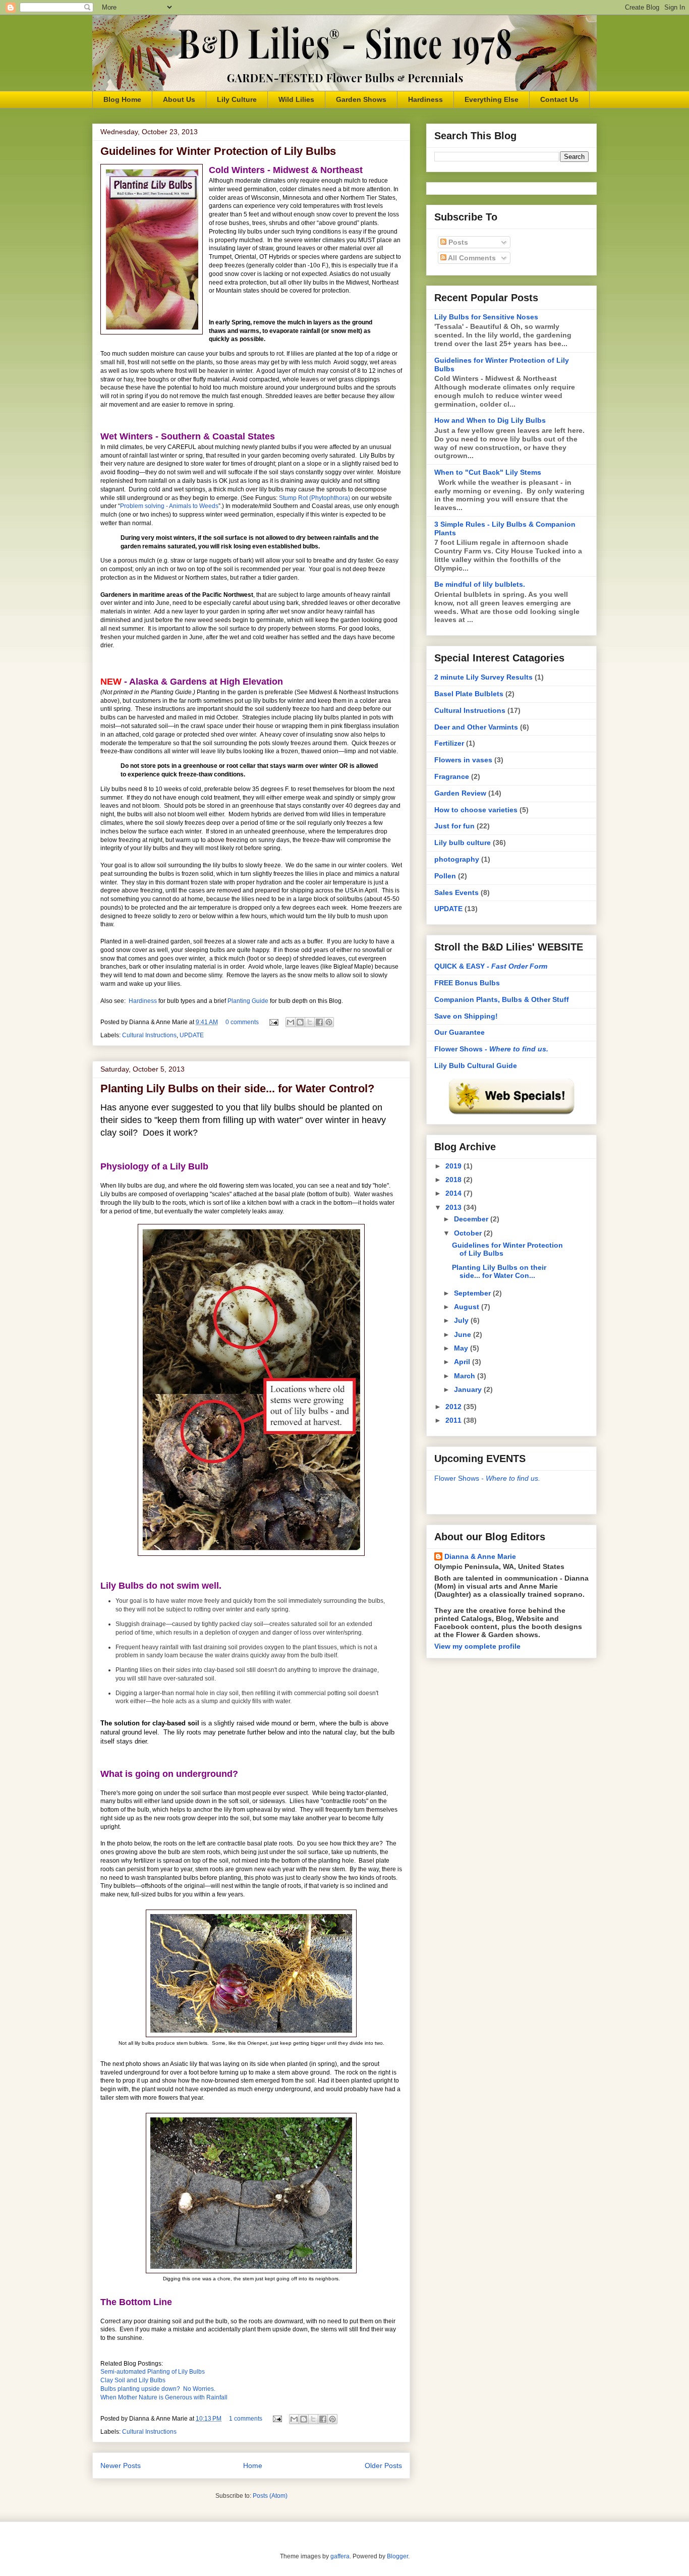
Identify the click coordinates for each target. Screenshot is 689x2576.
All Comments (471, 258)
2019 (454, 1166)
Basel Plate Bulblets (469, 694)
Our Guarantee (460, 1032)
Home (253, 2466)
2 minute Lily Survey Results (483, 677)
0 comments (242, 1022)
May (462, 1348)
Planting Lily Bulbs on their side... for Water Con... (499, 1272)
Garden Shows (361, 99)
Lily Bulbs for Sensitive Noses (486, 317)
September (473, 1293)
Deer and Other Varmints (476, 727)
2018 (454, 1180)
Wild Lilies (296, 99)
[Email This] (291, 1022)
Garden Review (460, 793)
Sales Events (456, 892)
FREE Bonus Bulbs (467, 983)
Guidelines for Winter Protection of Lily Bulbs (218, 151)
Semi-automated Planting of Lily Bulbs (153, 2372)
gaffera (340, 2556)
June (464, 1334)
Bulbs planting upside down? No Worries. (158, 2389)
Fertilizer (449, 743)
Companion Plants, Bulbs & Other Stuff (502, 999)
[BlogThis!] (300, 1022)
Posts (457, 242)
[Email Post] (273, 1022)
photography (457, 859)
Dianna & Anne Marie (480, 1556)
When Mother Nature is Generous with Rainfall (164, 2397)
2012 (454, 1407)
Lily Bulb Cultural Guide (476, 1066)
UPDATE (192, 1035)
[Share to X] (310, 1022)
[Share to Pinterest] (329, 1022)
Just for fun (454, 826)
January (469, 1389)
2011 (454, 1420)
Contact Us (559, 99)
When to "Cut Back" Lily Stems (488, 472)
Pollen (445, 876)
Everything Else (492, 99)
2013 (454, 1207)
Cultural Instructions (149, 1035)
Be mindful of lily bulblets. (480, 584)
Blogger (397, 2556)
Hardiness (425, 99)
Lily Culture (237, 99)
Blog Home (122, 99)
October (469, 1233)
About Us (179, 99)
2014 (454, 1193)
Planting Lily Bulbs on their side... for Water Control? (237, 1088)
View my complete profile (477, 1646)
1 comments (246, 2419)
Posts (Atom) (270, 2496)
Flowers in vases (463, 760)
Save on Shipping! (466, 1016)
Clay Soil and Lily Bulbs (133, 2380)
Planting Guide (248, 1001)
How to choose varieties (476, 810)
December (472, 1219)
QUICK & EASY (491, 966)
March (466, 1376)
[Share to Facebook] (319, 1022)
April (463, 1362)
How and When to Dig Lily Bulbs (490, 420)
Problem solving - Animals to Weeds (169, 506)
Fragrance (452, 776)
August (468, 1307)
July (462, 1320)
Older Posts (383, 2466)
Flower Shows (491, 1049)
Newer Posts (121, 2466)
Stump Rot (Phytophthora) (314, 498)
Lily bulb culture (463, 843)
